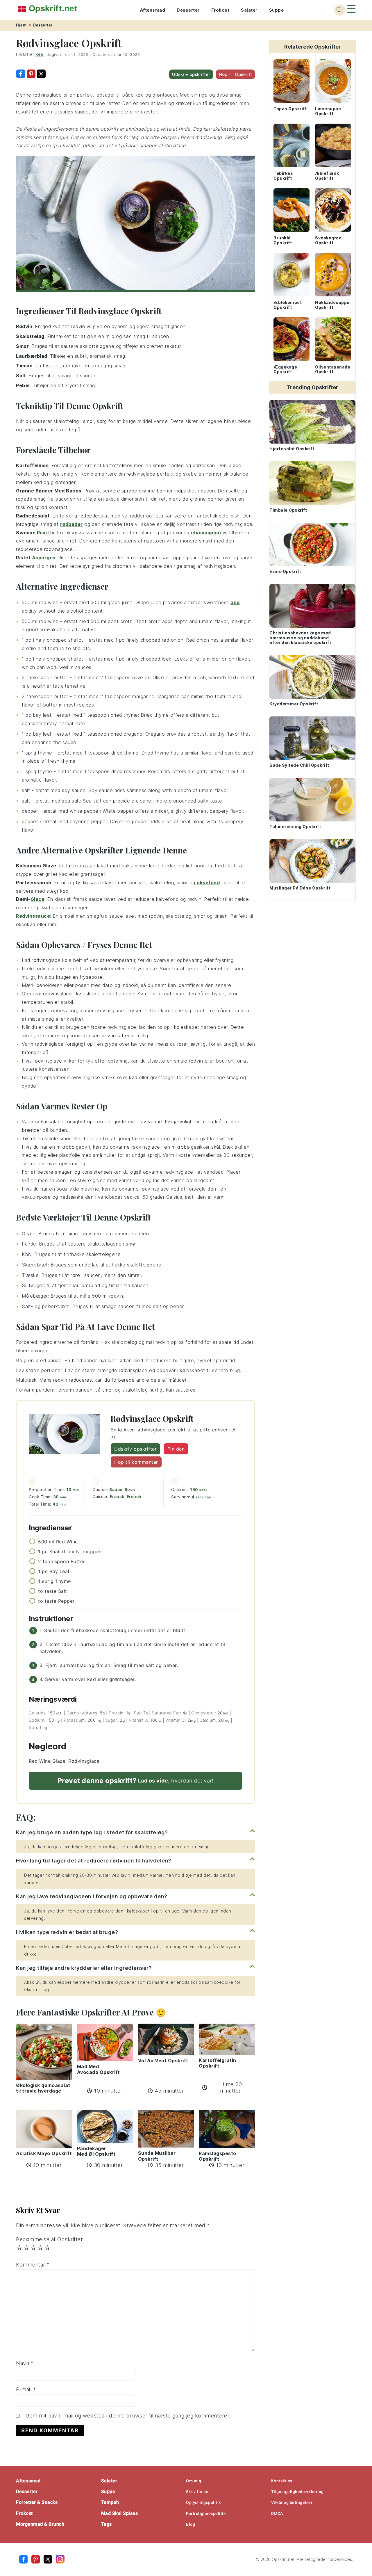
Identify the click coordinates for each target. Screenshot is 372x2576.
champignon (206, 533)
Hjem (21, 25)
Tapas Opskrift (290, 109)
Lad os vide (153, 1781)
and (235, 602)
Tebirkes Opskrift (283, 176)
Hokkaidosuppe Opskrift (332, 305)
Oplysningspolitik (203, 2502)
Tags (107, 2524)
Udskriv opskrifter (191, 74)
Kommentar (33, 2265)
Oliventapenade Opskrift (333, 369)
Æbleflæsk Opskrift (327, 176)
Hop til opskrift (235, 74)
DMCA (277, 2513)
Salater (249, 10)
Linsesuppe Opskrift (328, 111)
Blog (191, 2524)
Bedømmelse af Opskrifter (49, 2239)
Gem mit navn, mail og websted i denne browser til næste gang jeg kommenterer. (128, 2416)
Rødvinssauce (33, 916)
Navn (25, 2363)
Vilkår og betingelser (292, 2502)
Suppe (277, 10)
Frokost (220, 10)
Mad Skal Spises (120, 2513)
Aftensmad (153, 10)
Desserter (188, 10)
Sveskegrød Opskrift (328, 240)
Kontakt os (282, 2481)
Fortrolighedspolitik (206, 2513)
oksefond (208, 883)
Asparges (44, 558)
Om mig (194, 2481)
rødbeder (71, 524)
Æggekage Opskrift (285, 369)
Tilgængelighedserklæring (297, 2492)
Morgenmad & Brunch (40, 2524)
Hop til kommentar (136, 1462)
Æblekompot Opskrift (288, 305)
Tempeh (110, 2502)
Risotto (46, 533)
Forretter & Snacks (37, 2502)
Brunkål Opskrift (283, 240)
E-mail (26, 2389)
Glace (38, 899)
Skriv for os (197, 2492)
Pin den (176, 1449)
